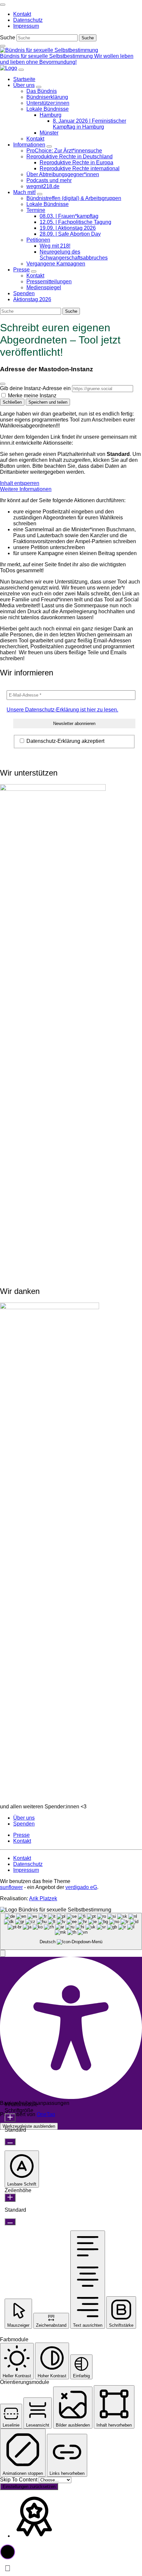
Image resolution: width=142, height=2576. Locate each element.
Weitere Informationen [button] (26, 489)
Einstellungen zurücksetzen (29, 2487)
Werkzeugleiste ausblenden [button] (29, 2126)
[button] (3, 1953)
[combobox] (71, 1932)
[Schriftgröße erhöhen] (10, 2118)
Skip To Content (19, 2480)
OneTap (46, 2114)
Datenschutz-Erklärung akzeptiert (65, 741)
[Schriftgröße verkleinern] (10, 2142)
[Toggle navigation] (3, 5)
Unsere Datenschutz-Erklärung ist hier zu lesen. (62, 710)
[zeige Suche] (3, 46)
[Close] (3, 384)
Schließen (12, 402)
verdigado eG (81, 1887)
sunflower (11, 1887)
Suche (8, 38)
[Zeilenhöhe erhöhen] (10, 2198)
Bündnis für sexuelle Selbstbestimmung (47, 56)
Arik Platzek (43, 1898)
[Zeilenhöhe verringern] (10, 2222)
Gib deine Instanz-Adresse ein (35, 388)
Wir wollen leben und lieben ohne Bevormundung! (67, 59)
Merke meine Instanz (32, 396)
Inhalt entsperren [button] (20, 483)
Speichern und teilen (48, 402)
